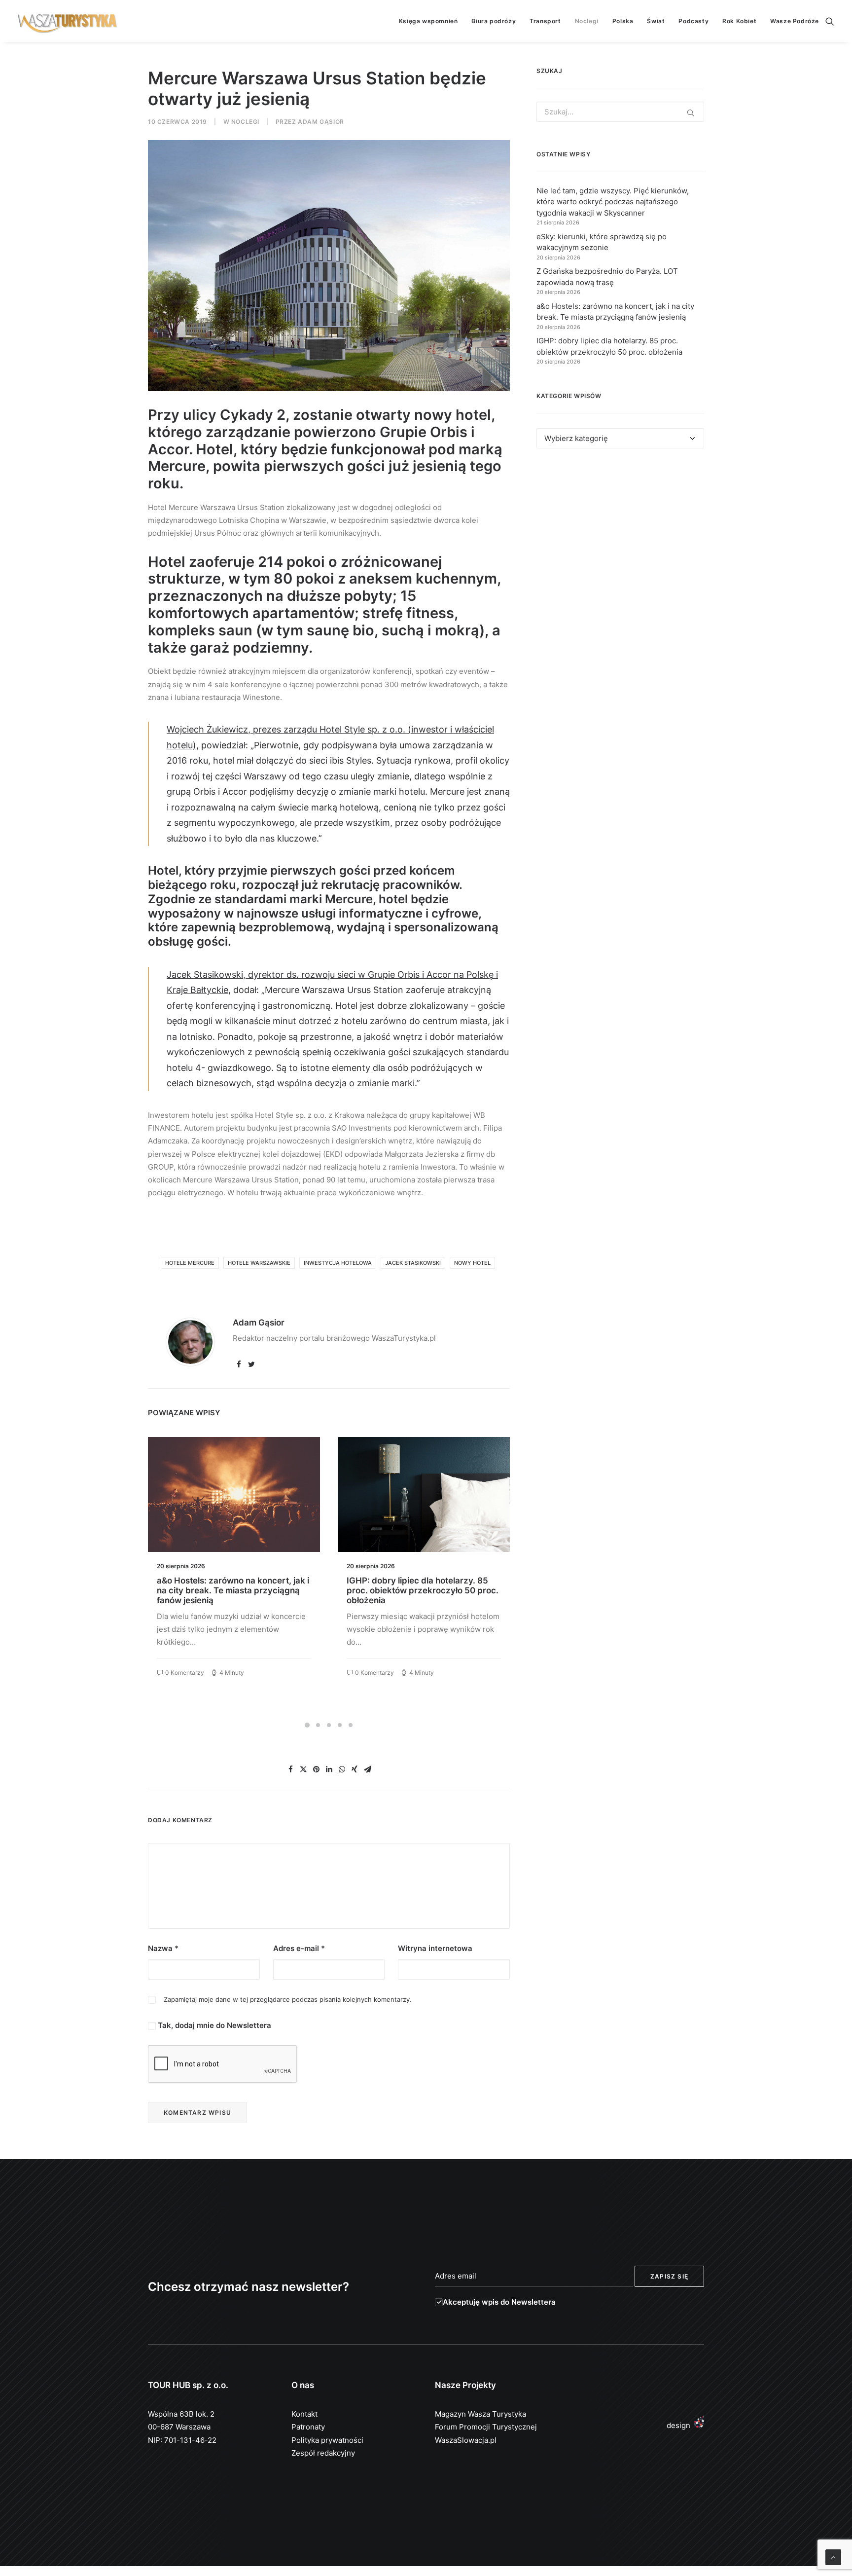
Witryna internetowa (435, 1948)
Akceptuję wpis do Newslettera (499, 2302)
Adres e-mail (299, 1948)
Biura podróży (494, 21)
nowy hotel (472, 1263)
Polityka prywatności (327, 2440)
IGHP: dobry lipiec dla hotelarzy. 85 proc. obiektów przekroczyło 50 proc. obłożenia (233, 1591)
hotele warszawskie (259, 1263)
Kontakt (304, 2414)
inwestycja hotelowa (338, 1263)
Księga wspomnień (428, 21)
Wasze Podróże (795, 21)
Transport (545, 21)
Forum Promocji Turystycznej (486, 2427)
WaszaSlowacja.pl (466, 2440)
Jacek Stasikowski (413, 1263)
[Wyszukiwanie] (830, 21)
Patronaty (308, 2427)
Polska (623, 21)
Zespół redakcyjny (323, 2453)
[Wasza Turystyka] (68, 21)
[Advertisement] (620, 547)
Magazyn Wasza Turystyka (480, 2414)
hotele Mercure (190, 1263)
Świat (656, 21)
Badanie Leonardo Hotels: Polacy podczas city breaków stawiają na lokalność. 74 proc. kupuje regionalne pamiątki (421, 1596)
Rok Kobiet (739, 21)
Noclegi (587, 21)
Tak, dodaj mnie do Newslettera (213, 2025)
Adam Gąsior (321, 122)
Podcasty (693, 21)
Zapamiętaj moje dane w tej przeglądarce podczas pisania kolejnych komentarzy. (288, 1999)
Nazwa (163, 1948)
